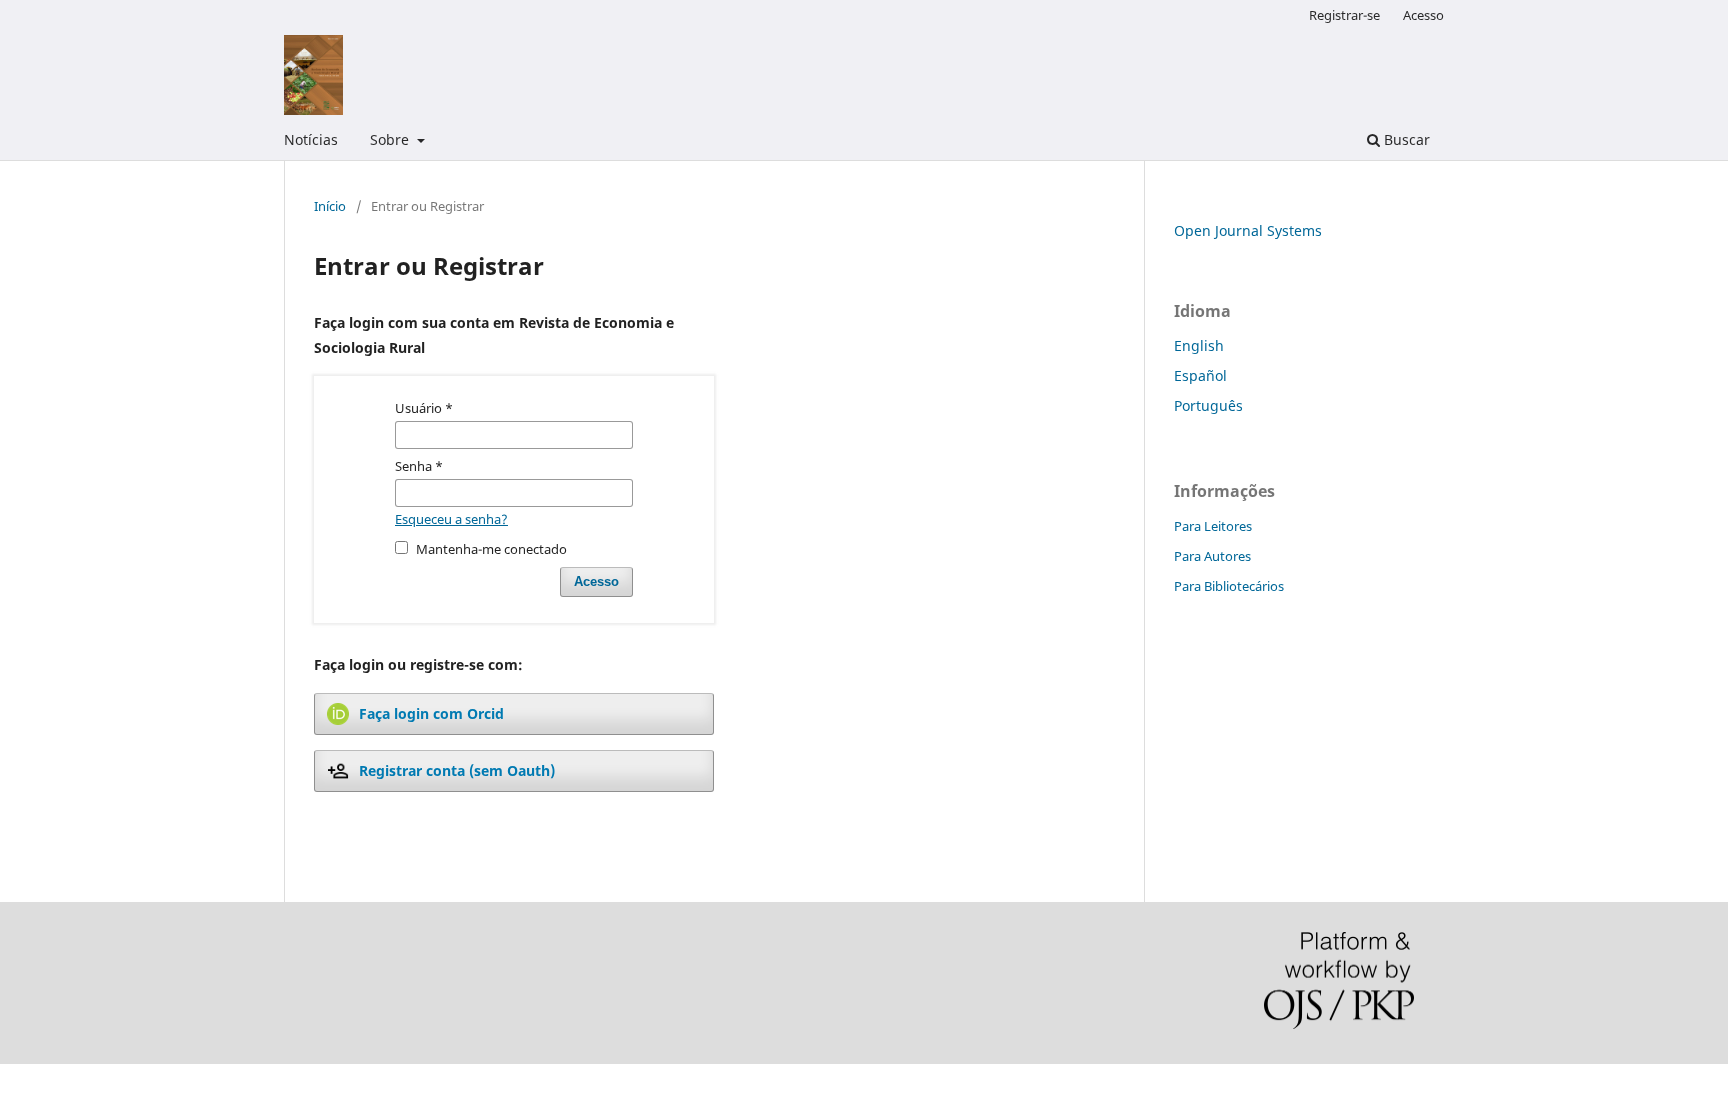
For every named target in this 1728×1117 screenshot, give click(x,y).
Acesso (1423, 15)
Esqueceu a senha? (451, 519)
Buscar (1405, 139)
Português (1208, 405)
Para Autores (1212, 556)
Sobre (391, 139)
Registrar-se (1344, 15)
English (1199, 345)
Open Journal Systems (1248, 230)
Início (330, 206)
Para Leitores (1213, 526)
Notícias (311, 139)
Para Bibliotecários (1229, 586)
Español (1200, 375)
